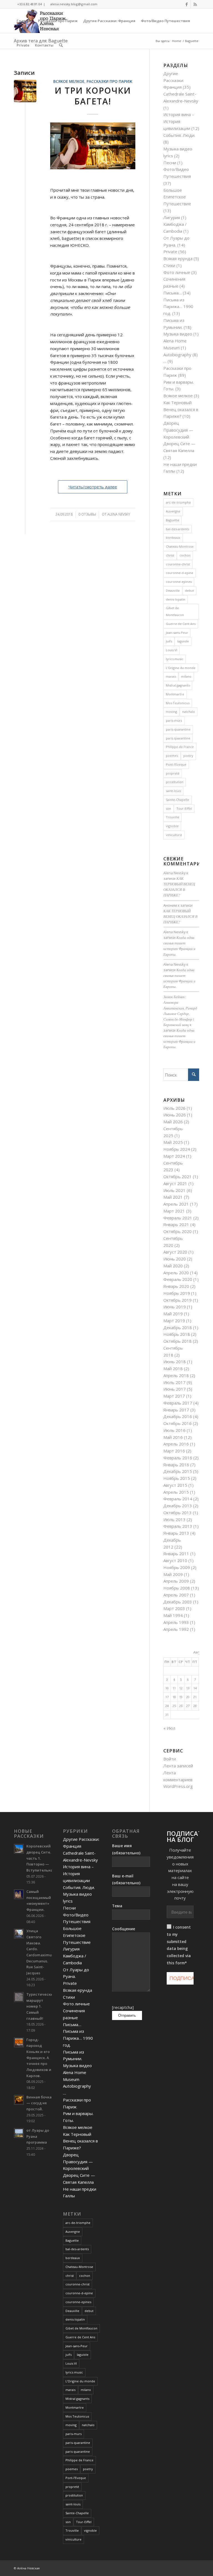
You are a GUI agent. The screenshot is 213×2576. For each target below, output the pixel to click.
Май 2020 (173, 1266)
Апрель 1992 (176, 1629)
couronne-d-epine (180, 573)
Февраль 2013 (178, 1526)
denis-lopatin (176, 599)
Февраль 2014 (178, 1499)
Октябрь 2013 (177, 1513)
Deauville (173, 590)
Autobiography (177, 355)
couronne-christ (178, 564)
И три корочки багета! (93, 96)
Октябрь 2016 (177, 1423)
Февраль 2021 (178, 1218)
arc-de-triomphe (178, 502)
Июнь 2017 (175, 1389)
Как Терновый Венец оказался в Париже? (181, 409)
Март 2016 (174, 1451)
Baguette (173, 520)
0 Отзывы (87, 514)
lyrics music (175, 659)
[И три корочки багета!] (25, 91)
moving (171, 712)
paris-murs (174, 720)
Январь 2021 (176, 1224)
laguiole (183, 641)
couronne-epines (179, 582)
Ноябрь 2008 (177, 1588)
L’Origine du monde (181, 668)
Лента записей (178, 1766)
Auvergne (173, 511)
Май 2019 (173, 1314)
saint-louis (173, 791)
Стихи (169, 265)
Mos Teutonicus (178, 703)
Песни (170, 163)
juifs (169, 641)
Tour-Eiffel (184, 808)
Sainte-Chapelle (177, 800)
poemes (172, 756)
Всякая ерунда (178, 258)
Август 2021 (175, 1183)
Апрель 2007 (176, 1595)
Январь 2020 (176, 1286)
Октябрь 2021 (177, 1176)
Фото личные (177, 272)
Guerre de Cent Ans (181, 624)
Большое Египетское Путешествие (177, 197)
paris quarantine (178, 738)
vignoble (172, 826)
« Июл (169, 1728)
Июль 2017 (174, 1382)
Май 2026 (173, 1122)
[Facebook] (187, 4)
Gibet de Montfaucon (175, 611)
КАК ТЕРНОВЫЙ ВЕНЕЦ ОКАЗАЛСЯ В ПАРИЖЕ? (180, 916)
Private (170, 252)
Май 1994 (173, 1615)
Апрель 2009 (176, 1581)
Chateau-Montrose (180, 546)
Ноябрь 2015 (177, 1478)
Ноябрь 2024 (177, 1149)
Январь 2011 (176, 1554)
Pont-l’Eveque (176, 764)
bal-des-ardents (177, 529)
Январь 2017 (176, 1410)
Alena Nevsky (119, 514)
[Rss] (195, 4)
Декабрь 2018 (178, 1327)
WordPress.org (178, 1786)
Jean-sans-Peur (177, 633)
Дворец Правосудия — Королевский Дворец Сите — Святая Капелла (179, 437)
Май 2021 (173, 1197)
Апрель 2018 (176, 1375)
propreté (173, 773)
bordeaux (173, 538)
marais (171, 676)
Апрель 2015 (176, 1492)
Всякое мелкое (69, 81)
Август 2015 (175, 1485)
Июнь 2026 (175, 1115)
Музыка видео (178, 334)
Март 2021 (174, 1211)
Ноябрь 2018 (177, 1334)
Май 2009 (173, 1574)
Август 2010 (175, 1560)
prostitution (175, 782)
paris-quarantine (178, 729)
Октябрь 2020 (177, 1231)
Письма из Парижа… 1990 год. (178, 307)
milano (186, 676)
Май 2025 (173, 1142)
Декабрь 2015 (178, 1471)
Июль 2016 (174, 1430)
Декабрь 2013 (178, 1506)
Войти (170, 1759)
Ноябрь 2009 (177, 1567)
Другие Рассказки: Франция (174, 80)
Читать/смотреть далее (93, 487)
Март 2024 (174, 1156)
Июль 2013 (174, 1519)
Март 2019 (174, 1321)
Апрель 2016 (176, 1444)
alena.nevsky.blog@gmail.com (74, 4)
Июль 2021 (174, 1190)
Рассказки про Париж (109, 81)
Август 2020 (175, 1252)
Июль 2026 (174, 1108)
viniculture (174, 835)
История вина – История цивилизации (179, 121)
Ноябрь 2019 (177, 1293)
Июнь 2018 (175, 1362)
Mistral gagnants (178, 685)
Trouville (173, 817)
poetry (188, 756)
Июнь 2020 (175, 1259)
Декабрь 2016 (178, 1416)
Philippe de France (180, 747)
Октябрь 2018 (177, 1341)
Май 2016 (173, 1437)
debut (189, 590)
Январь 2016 (176, 1465)
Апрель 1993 (176, 1622)
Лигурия (172, 217)
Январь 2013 (176, 1533)
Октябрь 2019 (177, 1300)
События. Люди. (179, 135)
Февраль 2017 (178, 1403)
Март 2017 (174, 1396)
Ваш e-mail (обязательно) (126, 1879)
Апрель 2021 (176, 1204)
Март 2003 (174, 1608)
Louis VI (172, 650)
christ (170, 555)
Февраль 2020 (178, 1279)
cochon (185, 555)
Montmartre (175, 694)
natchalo (189, 712)
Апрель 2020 (176, 1273)
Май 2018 (173, 1368)
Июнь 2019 (175, 1307)
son (168, 808)
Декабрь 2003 (178, 1602)
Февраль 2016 (178, 1458)
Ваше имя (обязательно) (126, 1849)
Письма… (173, 293)
